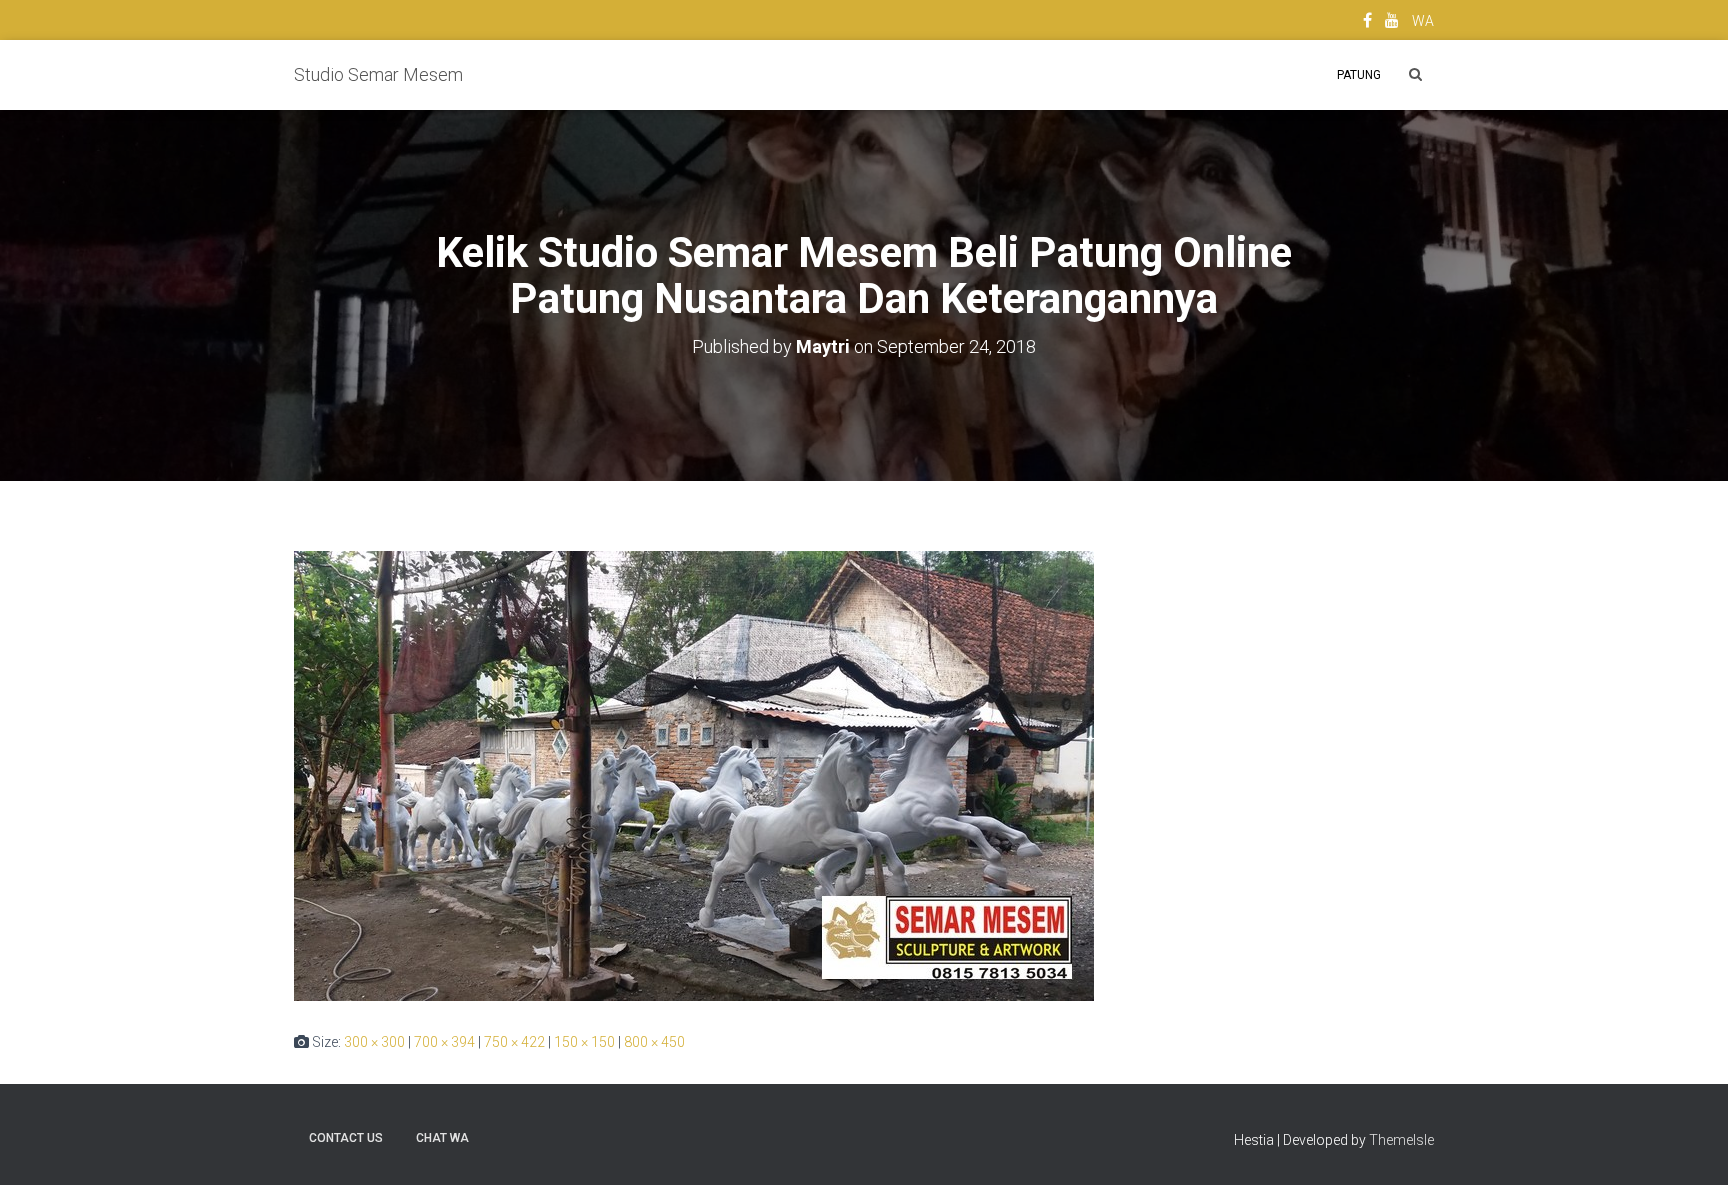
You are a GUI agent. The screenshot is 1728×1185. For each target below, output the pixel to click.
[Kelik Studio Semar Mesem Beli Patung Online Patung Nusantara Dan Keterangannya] (694, 775)
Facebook (1367, 23)
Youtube (1392, 23)
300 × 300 (374, 1042)
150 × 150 (584, 1042)
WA (1423, 21)
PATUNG (1359, 75)
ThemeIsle (1401, 1140)
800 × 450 (654, 1042)
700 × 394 (444, 1042)
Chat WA (442, 1138)
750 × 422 (514, 1042)
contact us (346, 1138)
